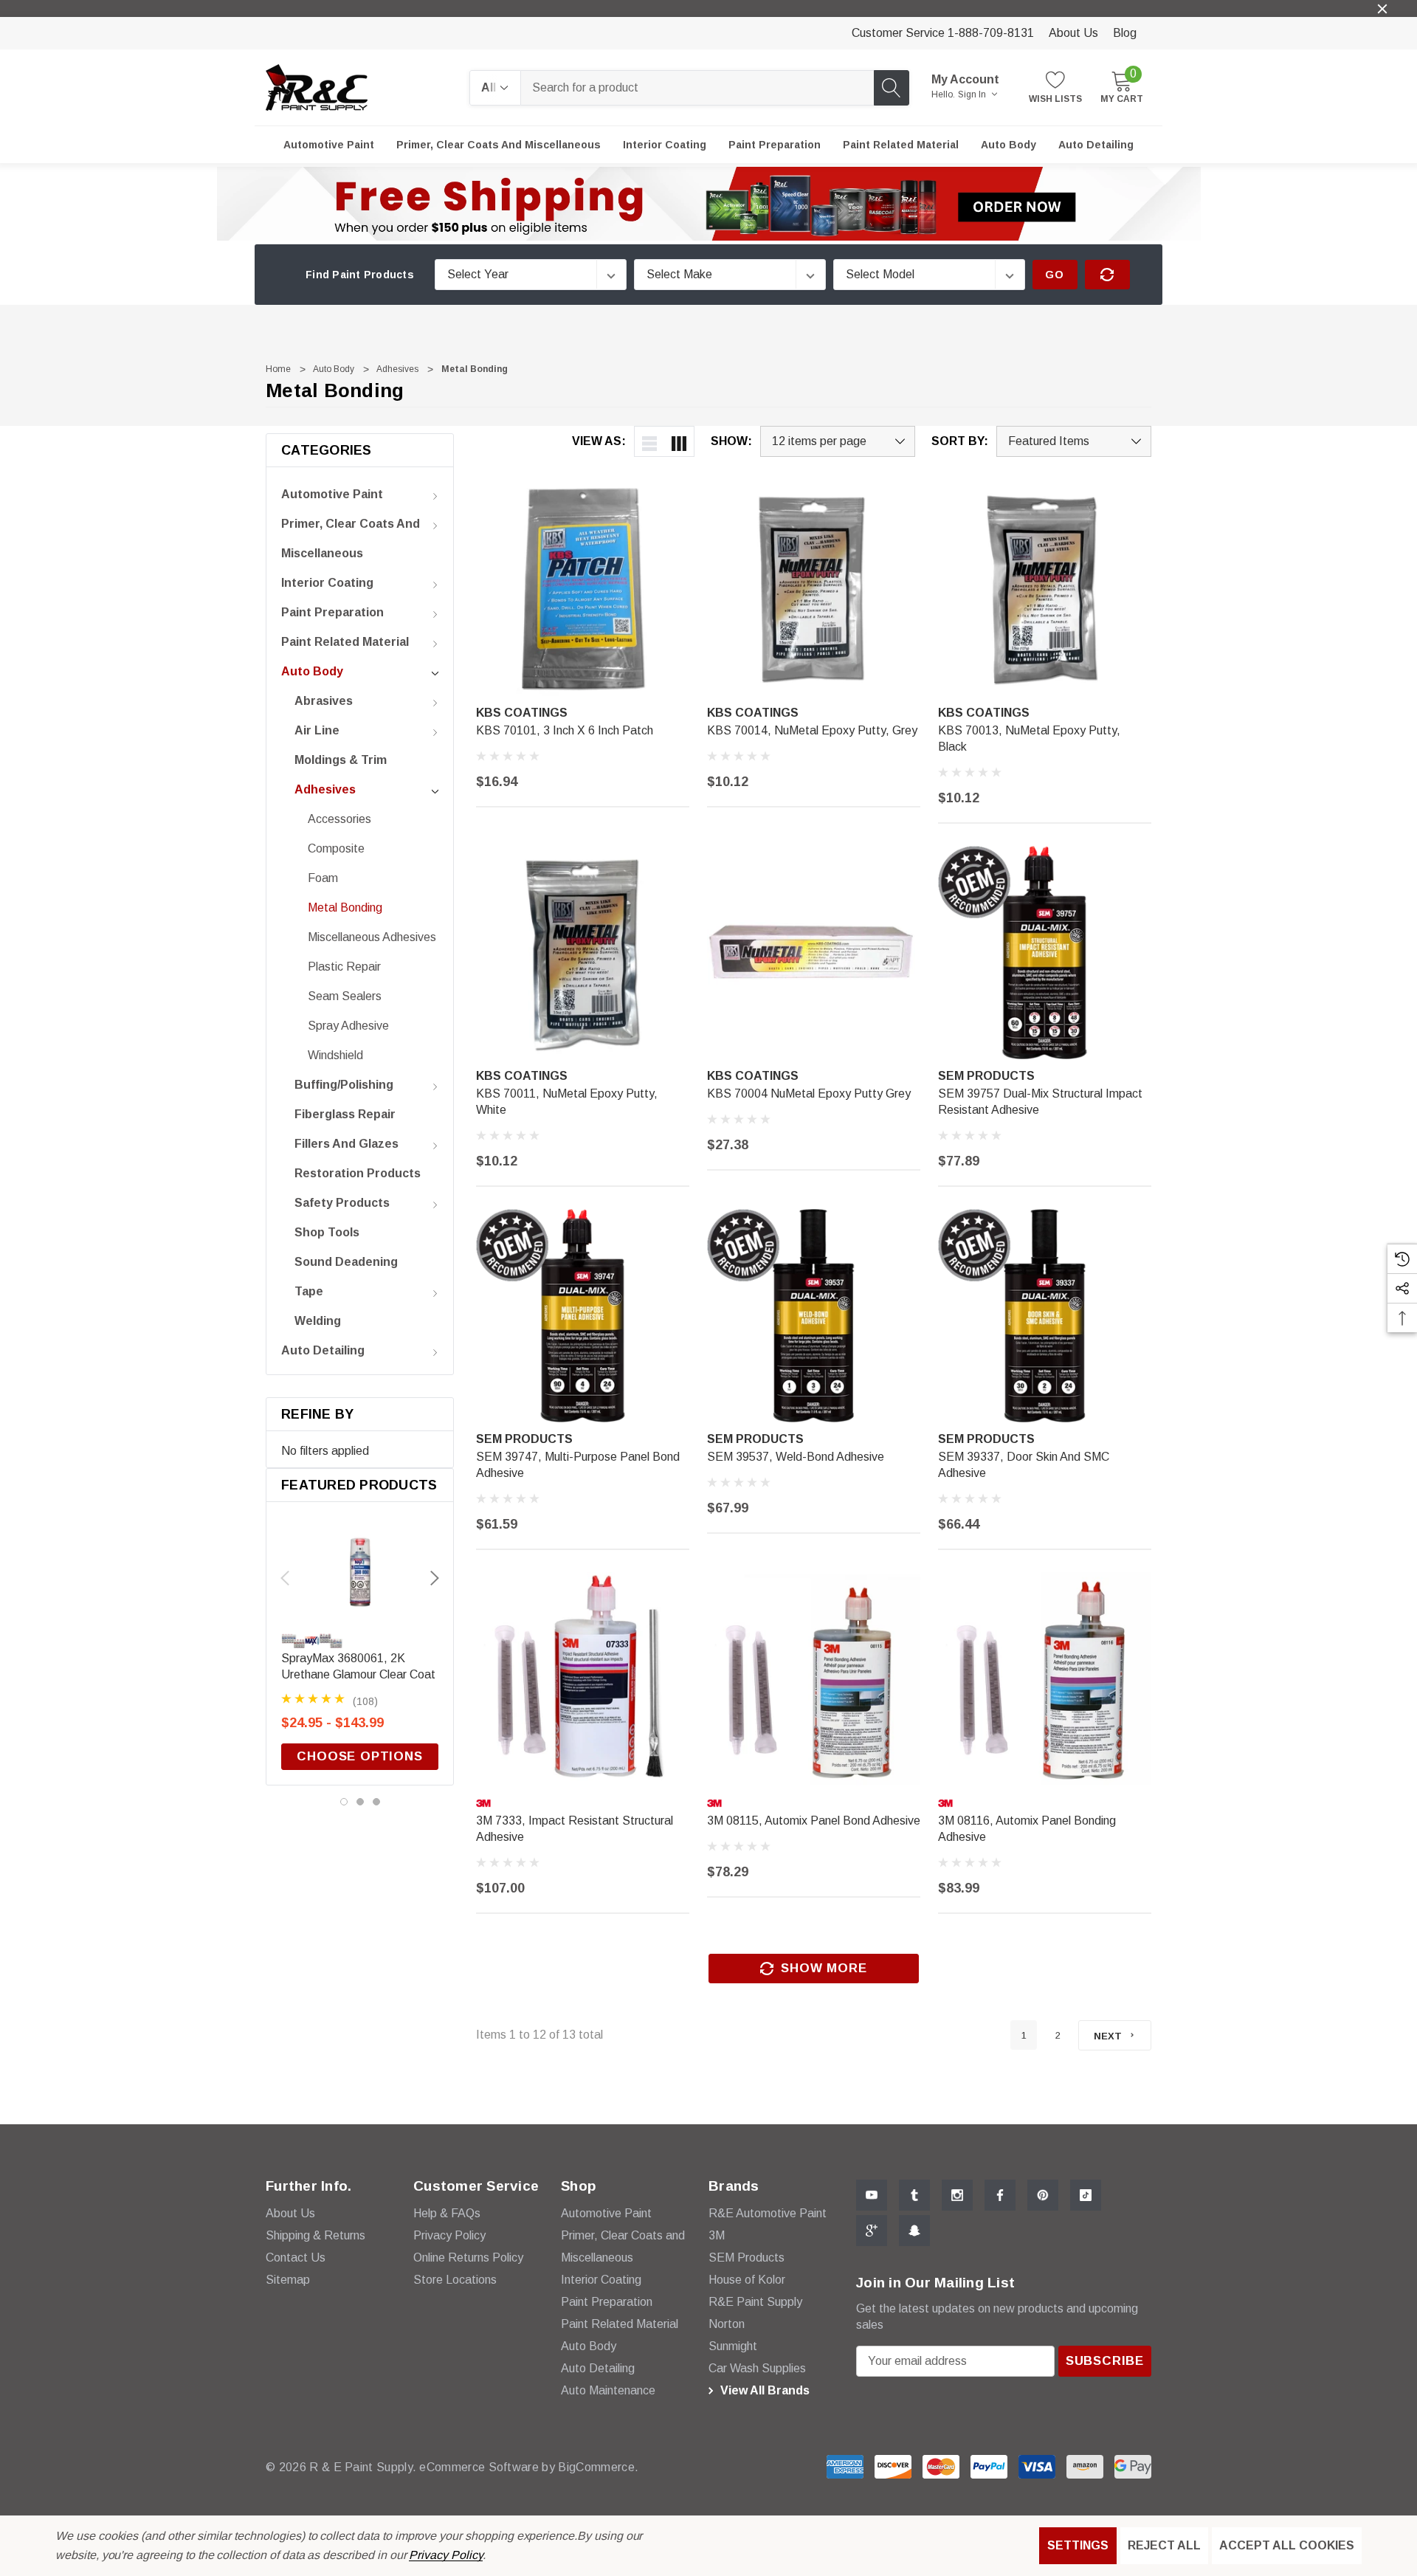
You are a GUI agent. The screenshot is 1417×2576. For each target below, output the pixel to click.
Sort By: (960, 441)
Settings (1078, 2545)
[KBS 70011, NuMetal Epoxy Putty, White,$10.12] (583, 953)
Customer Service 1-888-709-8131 (943, 33)
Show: (731, 441)
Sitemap (288, 2280)
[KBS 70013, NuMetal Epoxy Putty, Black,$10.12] (1045, 589)
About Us (1073, 33)
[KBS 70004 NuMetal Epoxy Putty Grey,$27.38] (814, 953)
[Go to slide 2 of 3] (360, 1802)
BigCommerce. (598, 2467)
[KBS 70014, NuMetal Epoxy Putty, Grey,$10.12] (814, 589)
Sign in (973, 94)
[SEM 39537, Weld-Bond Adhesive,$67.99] (814, 1316)
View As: (599, 441)
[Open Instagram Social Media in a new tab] (957, 2195)
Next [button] (435, 1578)
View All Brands (763, 2390)
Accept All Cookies (1287, 2545)
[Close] (1382, 9)
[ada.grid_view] (679, 441)
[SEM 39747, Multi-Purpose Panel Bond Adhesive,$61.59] (583, 1316)
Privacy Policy (445, 2555)
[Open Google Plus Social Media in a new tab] (872, 2231)
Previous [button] (285, 1578)
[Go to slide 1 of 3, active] (344, 1802)
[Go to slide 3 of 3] (376, 1802)
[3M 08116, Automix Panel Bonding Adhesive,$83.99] (1045, 1679)
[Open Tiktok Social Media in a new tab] (1086, 2195)
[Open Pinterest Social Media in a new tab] (1043, 2195)
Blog (1125, 33)
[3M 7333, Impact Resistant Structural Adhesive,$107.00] (583, 1679)
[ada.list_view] (649, 441)
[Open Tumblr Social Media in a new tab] (914, 2195)
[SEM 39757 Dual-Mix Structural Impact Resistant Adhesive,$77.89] (1045, 953)
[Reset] (1107, 275)
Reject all (1164, 2545)
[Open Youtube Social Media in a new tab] (872, 2195)
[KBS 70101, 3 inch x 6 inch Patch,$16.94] (583, 589)
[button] (709, 204)
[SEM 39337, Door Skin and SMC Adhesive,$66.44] (1045, 1316)
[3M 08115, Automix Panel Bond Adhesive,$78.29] (814, 1679)
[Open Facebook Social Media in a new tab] (1000, 2195)
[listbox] (1074, 441)
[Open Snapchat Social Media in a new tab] (914, 2231)
